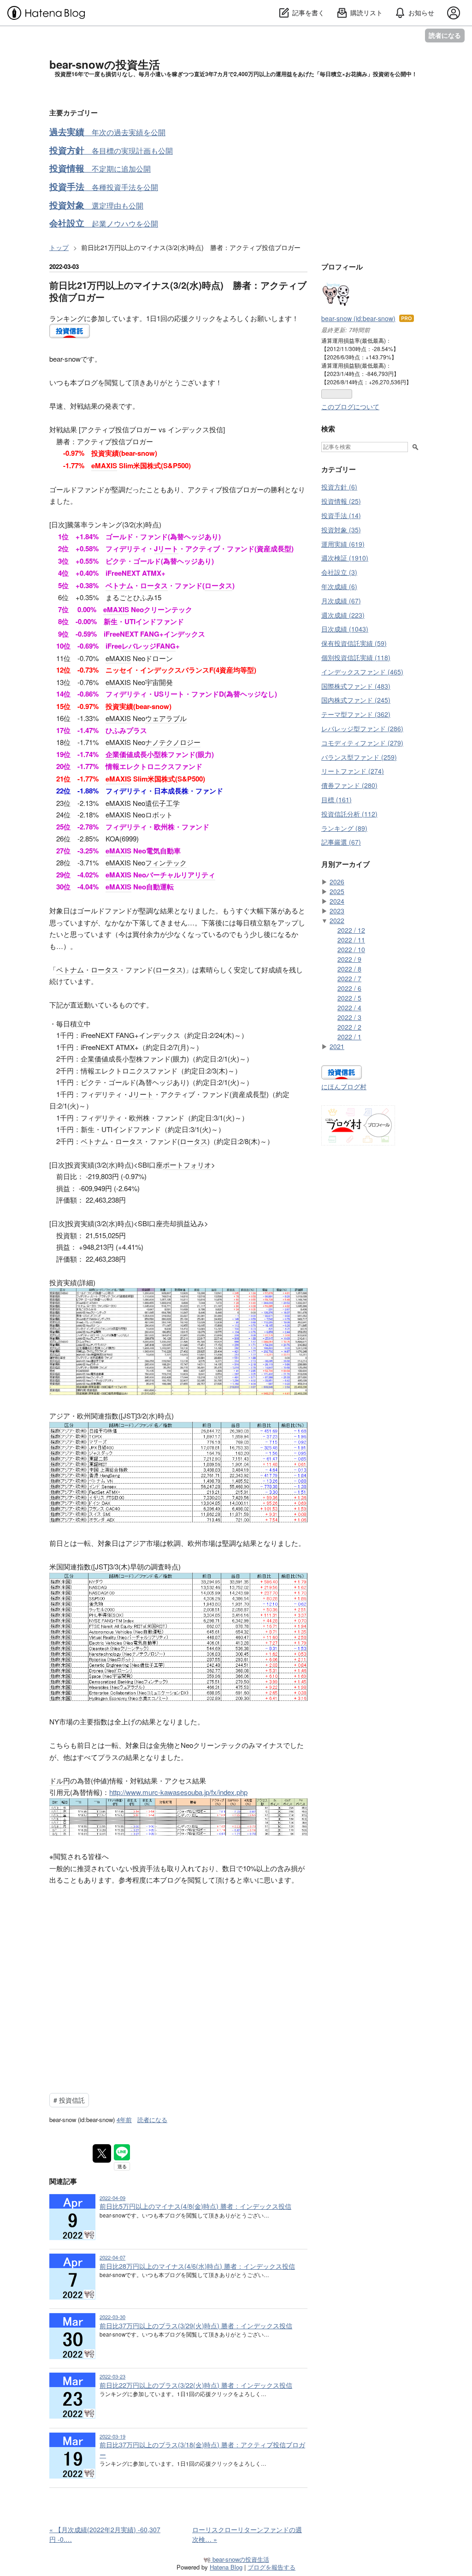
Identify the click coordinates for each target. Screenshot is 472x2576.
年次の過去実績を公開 (107, 132)
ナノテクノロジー (173, 742)
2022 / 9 (349, 959)
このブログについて (350, 406)
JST (129, 1416)
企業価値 (119, 754)
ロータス (154, 585)
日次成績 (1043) (345, 629)
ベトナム (119, 585)
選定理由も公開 (96, 206)
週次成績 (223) (343, 615)
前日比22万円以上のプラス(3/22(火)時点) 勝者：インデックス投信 (196, 2385)
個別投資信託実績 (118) (356, 657)
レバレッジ (139, 646)
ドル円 (60, 1780)
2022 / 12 (351, 930)
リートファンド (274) (353, 771)
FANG (150, 634)
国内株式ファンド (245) (356, 700)
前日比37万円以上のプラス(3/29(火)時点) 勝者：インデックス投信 (196, 2326)
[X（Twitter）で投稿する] (102, 2153)
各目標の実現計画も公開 (111, 151)
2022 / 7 (349, 978)
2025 (337, 891)
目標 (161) (336, 799)
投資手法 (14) (341, 515)
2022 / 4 (349, 1008)
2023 (337, 911)
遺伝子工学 (162, 803)
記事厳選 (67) (341, 842)
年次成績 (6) (339, 586)
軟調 (174, 1543)
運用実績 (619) (343, 544)
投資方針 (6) (339, 487)
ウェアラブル (166, 718)
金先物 (163, 1745)
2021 (337, 1046)
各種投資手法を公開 (104, 187)
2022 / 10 (351, 949)
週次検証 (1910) (345, 558)
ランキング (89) (344, 828)
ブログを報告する (271, 2567)
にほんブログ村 (344, 1086)
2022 (337, 920)
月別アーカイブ (345, 864)
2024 (337, 901)
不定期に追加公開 (100, 169)
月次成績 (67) (341, 601)
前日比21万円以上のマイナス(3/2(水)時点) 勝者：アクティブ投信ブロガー (178, 291)
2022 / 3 (349, 1017)
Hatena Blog (226, 2567)
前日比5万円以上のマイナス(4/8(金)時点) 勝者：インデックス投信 (195, 2206)
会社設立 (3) (339, 572)
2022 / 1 (349, 1037)
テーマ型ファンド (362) (356, 714)
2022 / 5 (349, 998)
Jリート (166, 549)
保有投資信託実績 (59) (354, 643)
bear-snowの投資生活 (105, 64)
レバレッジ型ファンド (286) (362, 728)
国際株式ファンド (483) (356, 686)
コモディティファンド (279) (362, 743)
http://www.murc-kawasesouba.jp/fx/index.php (178, 1792)
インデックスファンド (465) (362, 672)
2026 (337, 882)
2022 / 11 (351, 940)
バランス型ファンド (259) (359, 757)
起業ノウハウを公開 (104, 224)
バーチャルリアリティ (181, 875)
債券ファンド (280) (349, 785)
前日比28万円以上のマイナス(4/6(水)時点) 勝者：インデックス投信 (197, 2266)
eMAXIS (104, 465)
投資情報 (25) (341, 501)
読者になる (445, 35)
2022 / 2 (349, 1027)
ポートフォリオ (187, 1165)
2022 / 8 (349, 969)
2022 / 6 (349, 988)
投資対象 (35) (341, 530)
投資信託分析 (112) (349, 814)
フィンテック (166, 862)
